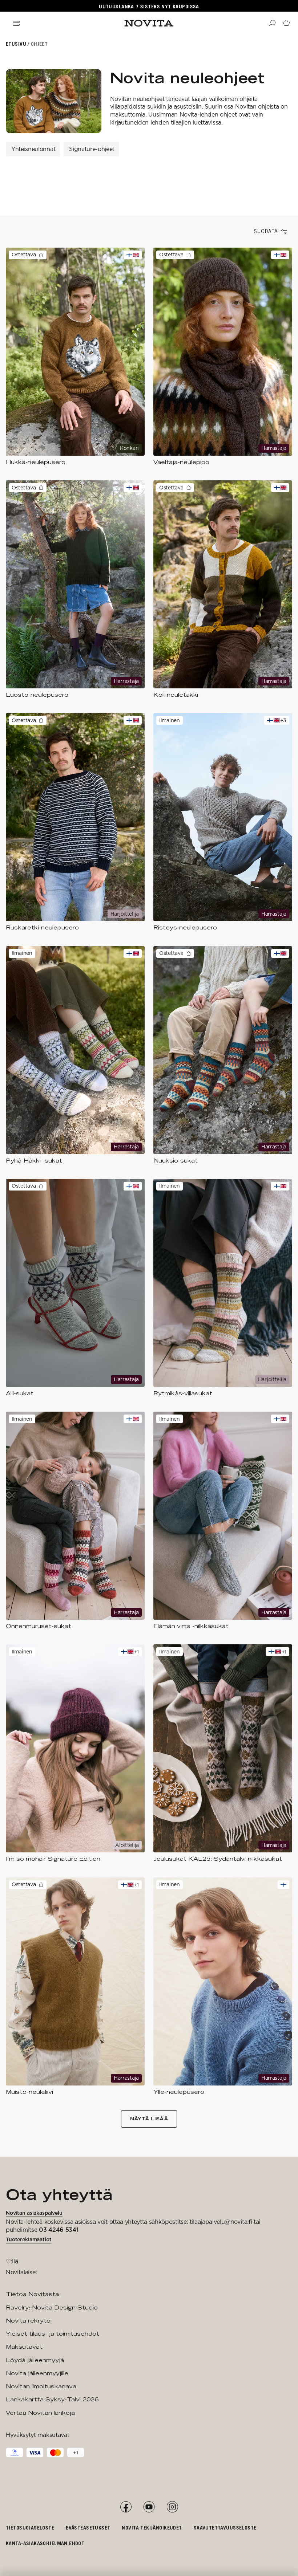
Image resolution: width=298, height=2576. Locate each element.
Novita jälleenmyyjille (37, 2373)
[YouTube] (149, 2507)
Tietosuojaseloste (30, 2528)
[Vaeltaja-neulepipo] (223, 357)
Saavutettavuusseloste (225, 2528)
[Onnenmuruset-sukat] (75, 1521)
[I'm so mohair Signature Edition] (75, 1753)
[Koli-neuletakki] (223, 589)
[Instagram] (172, 2507)
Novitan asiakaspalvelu (34, 2213)
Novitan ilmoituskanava (41, 2386)
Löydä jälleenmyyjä (35, 2360)
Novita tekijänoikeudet (152, 2528)
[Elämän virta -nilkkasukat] (223, 1521)
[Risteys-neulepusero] (223, 822)
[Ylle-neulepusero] (223, 1987)
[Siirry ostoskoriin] (286, 23)
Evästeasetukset (88, 2528)
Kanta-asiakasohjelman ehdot (45, 2543)
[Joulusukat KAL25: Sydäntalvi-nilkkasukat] (223, 1753)
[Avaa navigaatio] (16, 23)
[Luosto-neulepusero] (75, 589)
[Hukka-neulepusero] (75, 357)
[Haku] (272, 23)
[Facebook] (126, 2507)
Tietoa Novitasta (32, 2294)
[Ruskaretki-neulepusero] (75, 822)
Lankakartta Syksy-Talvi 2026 (52, 2399)
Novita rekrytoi (29, 2321)
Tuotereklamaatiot (29, 2239)
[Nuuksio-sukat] (223, 1055)
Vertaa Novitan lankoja (40, 2413)
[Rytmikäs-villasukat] (223, 1288)
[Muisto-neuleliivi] (75, 1987)
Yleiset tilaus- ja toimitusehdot (53, 2334)
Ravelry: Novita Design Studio (52, 2308)
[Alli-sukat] (75, 1288)
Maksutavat (24, 2347)
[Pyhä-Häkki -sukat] (75, 1055)
